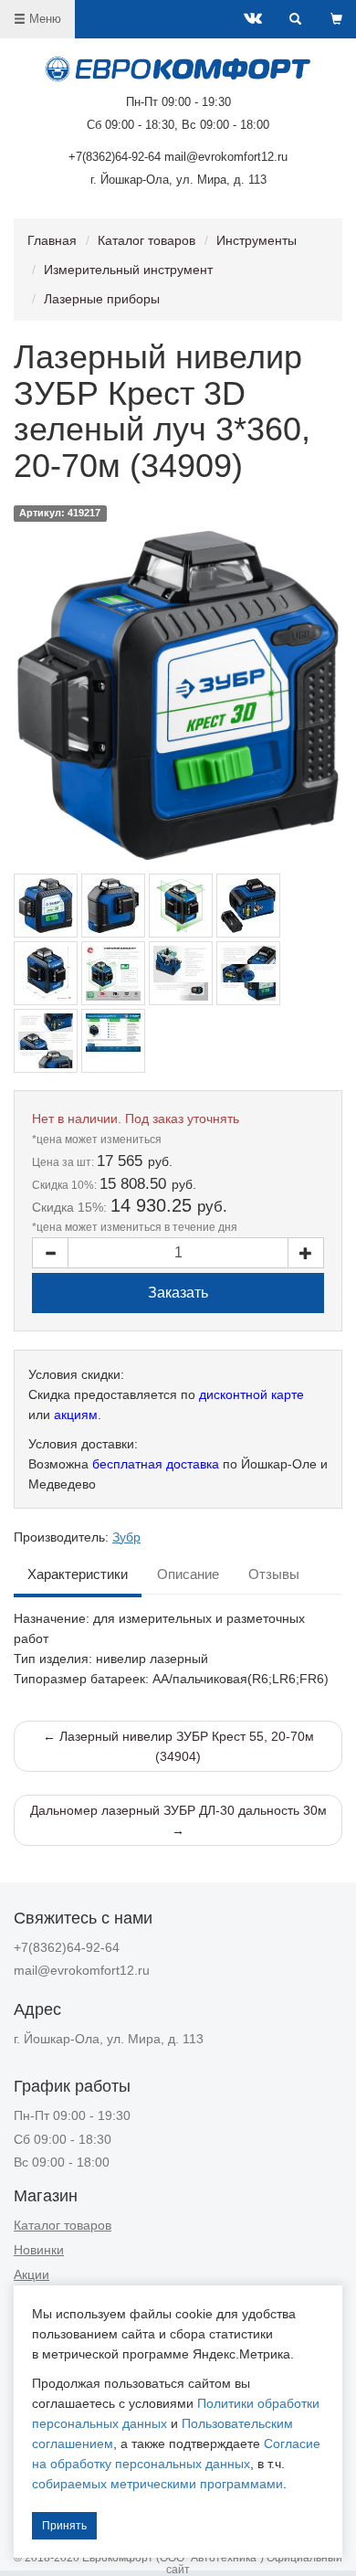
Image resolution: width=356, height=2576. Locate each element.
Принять (64, 2526)
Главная (52, 240)
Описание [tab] (188, 1574)
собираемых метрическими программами (157, 2484)
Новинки (39, 2250)
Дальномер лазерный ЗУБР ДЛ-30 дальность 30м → (178, 1820)
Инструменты (257, 240)
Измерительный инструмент (128, 270)
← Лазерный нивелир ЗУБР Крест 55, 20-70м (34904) (178, 1746)
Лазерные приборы (102, 299)
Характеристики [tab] (78, 1574)
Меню (43, 19)
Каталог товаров (147, 240)
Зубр (126, 1537)
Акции (31, 2274)
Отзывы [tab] (274, 1574)
